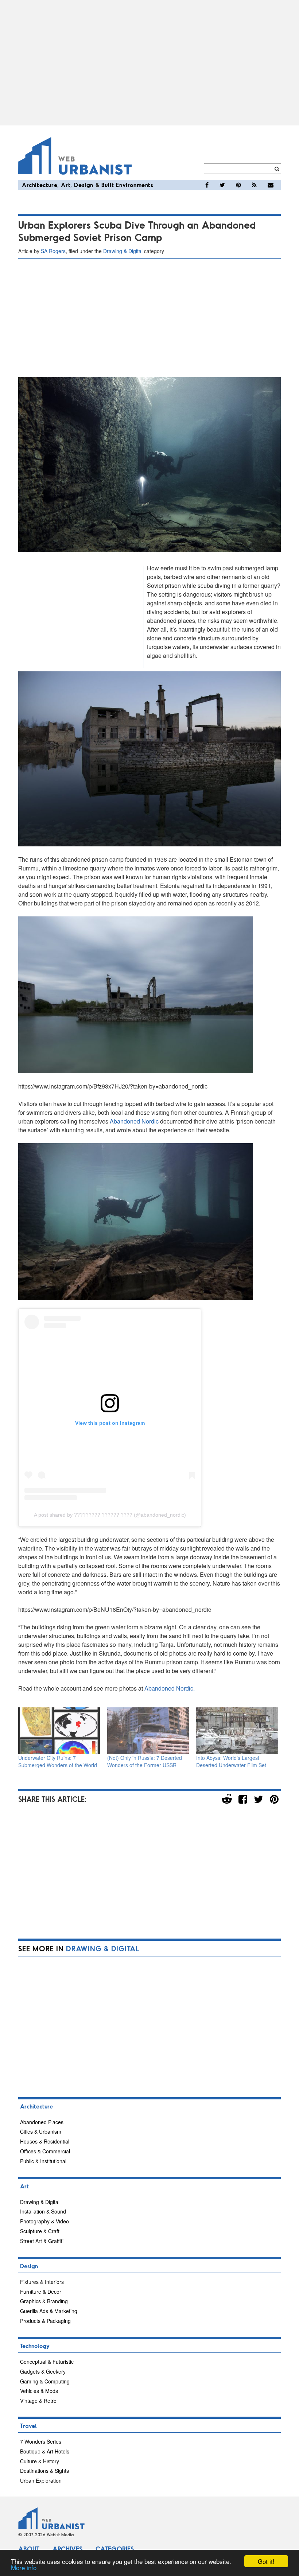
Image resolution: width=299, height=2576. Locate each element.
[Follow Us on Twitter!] (222, 185)
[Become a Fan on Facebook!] (207, 185)
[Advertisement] (149, 63)
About (29, 2549)
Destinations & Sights (44, 2471)
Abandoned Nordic (134, 1121)
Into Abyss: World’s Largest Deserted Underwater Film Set (231, 1761)
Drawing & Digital (123, 251)
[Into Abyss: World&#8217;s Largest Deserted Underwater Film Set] (237, 1731)
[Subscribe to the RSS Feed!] (254, 185)
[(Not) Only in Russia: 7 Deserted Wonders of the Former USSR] (148, 1731)
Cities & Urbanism (41, 2131)
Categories (115, 2549)
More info (24, 2567)
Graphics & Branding (44, 2301)
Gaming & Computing (45, 2381)
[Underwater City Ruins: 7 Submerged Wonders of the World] (59, 1731)
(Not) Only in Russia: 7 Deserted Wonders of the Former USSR (145, 1761)
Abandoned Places (42, 2122)
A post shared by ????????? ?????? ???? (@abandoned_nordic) (110, 1515)
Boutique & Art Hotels (45, 2451)
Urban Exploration (41, 2480)
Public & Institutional (43, 2161)
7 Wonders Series (41, 2441)
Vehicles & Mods (39, 2391)
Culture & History (40, 2461)
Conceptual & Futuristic (47, 2362)
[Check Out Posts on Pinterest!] (238, 185)
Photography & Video (44, 2221)
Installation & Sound (43, 2211)
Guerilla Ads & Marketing (49, 2311)
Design (84, 185)
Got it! (266, 2561)
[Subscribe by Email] (271, 185)
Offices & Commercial (45, 2151)
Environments (135, 185)
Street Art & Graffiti (42, 2241)
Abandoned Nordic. (169, 1688)
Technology (35, 2346)
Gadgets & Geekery (43, 2371)
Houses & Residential (45, 2141)
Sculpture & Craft (40, 2231)
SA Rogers (53, 251)
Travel (28, 2426)
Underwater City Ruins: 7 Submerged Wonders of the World (58, 1761)
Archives (67, 2549)
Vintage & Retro (38, 2401)
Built (108, 185)
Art (66, 185)
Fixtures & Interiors (42, 2282)
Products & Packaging (45, 2321)
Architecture (40, 185)
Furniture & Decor (41, 2292)
